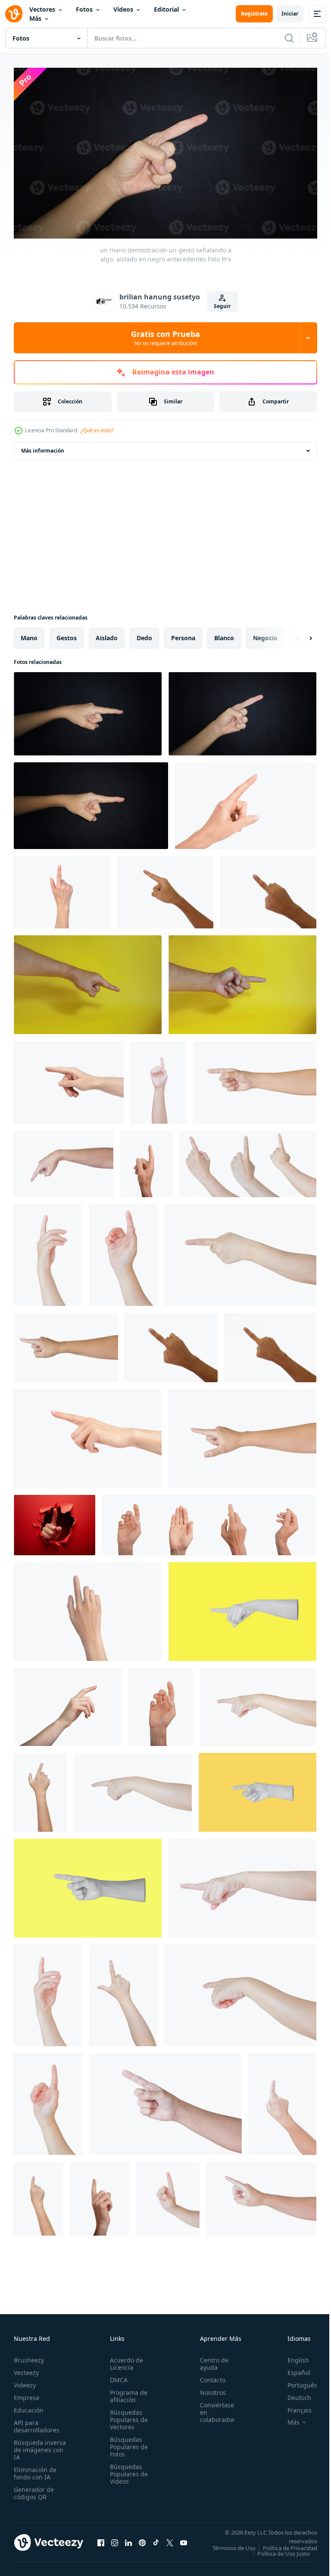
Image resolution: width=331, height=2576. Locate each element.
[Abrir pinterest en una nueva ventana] (142, 2541)
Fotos (84, 9)
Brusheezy (29, 2356)
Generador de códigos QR (34, 2489)
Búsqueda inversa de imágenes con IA (40, 2446)
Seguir (222, 306)
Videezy (25, 2381)
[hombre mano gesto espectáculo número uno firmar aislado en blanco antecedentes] (158, 1079)
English (292, 2356)
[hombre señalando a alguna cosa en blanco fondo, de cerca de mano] (165, 889)
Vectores (42, 9)
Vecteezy (26, 2369)
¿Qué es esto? (97, 430)
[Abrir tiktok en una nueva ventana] (156, 2541)
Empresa (27, 2394)
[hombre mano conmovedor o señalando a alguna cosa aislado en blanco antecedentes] (255, 1079)
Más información (43, 447)
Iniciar (290, 14)
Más (35, 18)
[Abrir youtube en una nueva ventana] (184, 2541)
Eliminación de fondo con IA (35, 2469)
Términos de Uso (289, 2544)
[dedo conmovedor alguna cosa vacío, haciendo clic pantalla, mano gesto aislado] (68, 1703)
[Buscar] (289, 38)
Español (292, 2369)
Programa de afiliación (126, 2392)
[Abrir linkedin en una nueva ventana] (128, 2541)
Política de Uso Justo (277, 2555)
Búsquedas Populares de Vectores (126, 2416)
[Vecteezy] (14, 14)
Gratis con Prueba (165, 338)
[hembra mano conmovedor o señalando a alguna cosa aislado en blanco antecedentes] (48, 1252)
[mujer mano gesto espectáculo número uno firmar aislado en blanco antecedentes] (168, 2195)
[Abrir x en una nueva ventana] (170, 2541)
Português (296, 2381)
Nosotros (208, 2389)
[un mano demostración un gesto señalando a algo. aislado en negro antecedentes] (88, 710)
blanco (224, 634)
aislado (107, 634)
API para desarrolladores (37, 2422)
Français (293, 2406)
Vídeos (123, 9)
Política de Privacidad (284, 2550)
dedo (144, 634)
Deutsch (293, 2394)
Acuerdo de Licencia (124, 2360)
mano (29, 634)
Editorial (166, 9)
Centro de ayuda (209, 2360)
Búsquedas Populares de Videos (126, 2470)
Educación (29, 2406)
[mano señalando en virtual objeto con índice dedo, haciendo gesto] (88, 981)
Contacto (208, 2376)
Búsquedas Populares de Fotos (126, 2443)
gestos (67, 634)
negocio (265, 634)
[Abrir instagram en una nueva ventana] (115, 2541)
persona (183, 634)
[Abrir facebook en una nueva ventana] (101, 2541)
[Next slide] (297, 635)
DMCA (116, 2376)
